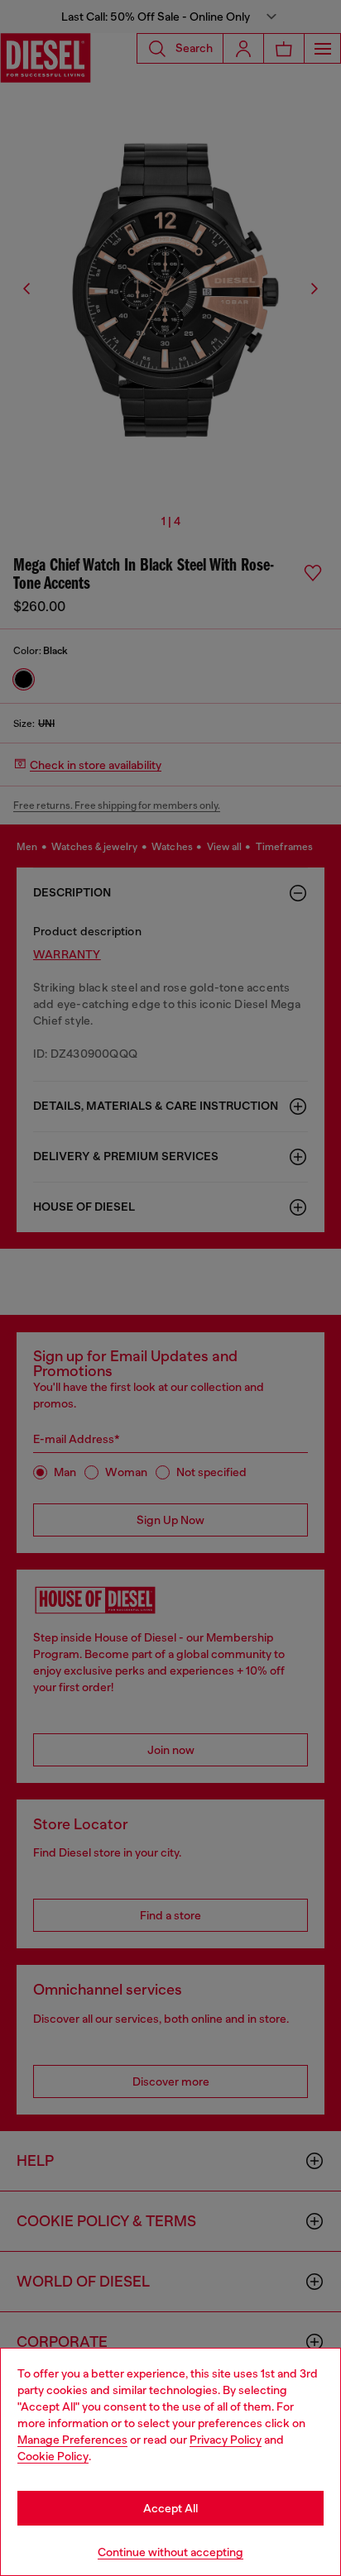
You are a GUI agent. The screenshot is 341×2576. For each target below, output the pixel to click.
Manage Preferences (72, 2440)
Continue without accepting (170, 2552)
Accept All (170, 2508)
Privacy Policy (226, 2440)
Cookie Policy (53, 2456)
